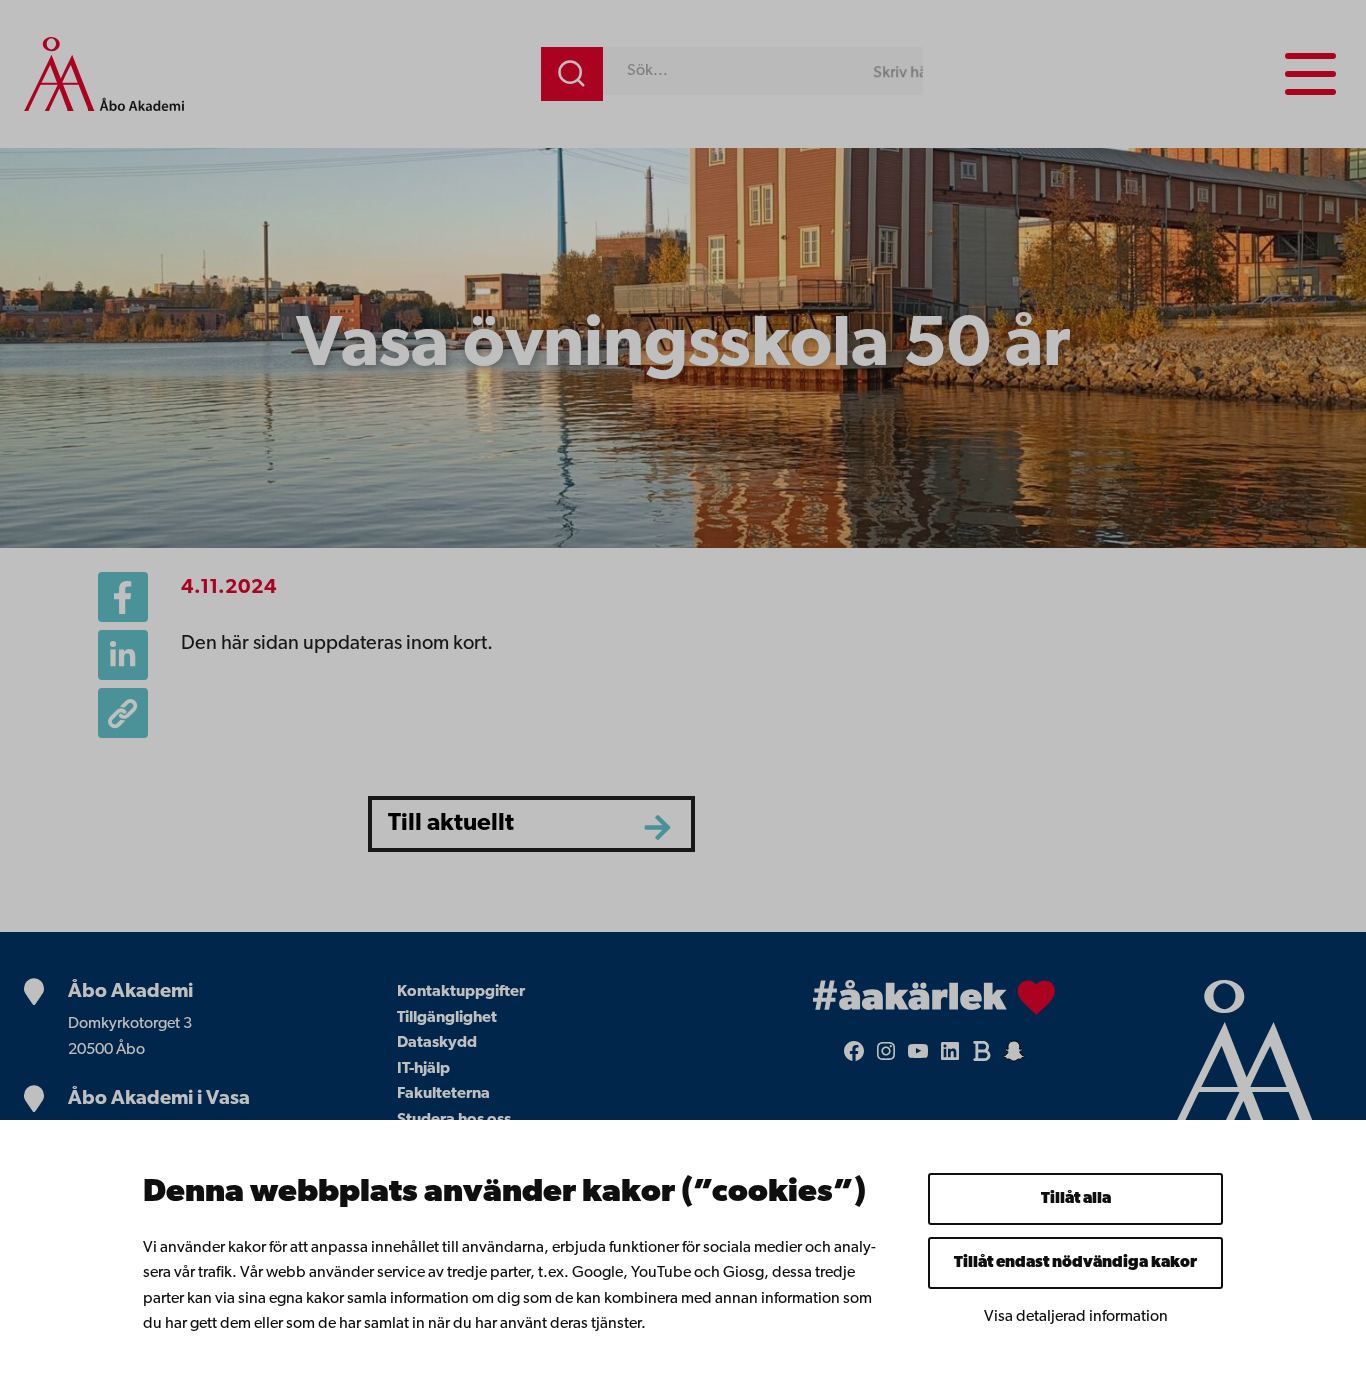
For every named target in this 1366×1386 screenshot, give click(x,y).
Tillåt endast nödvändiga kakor (1075, 1263)
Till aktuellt (451, 823)
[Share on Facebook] (123, 597)
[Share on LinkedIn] (123, 655)
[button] (123, 713)
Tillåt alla (1076, 1199)
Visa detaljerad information (1076, 1317)
